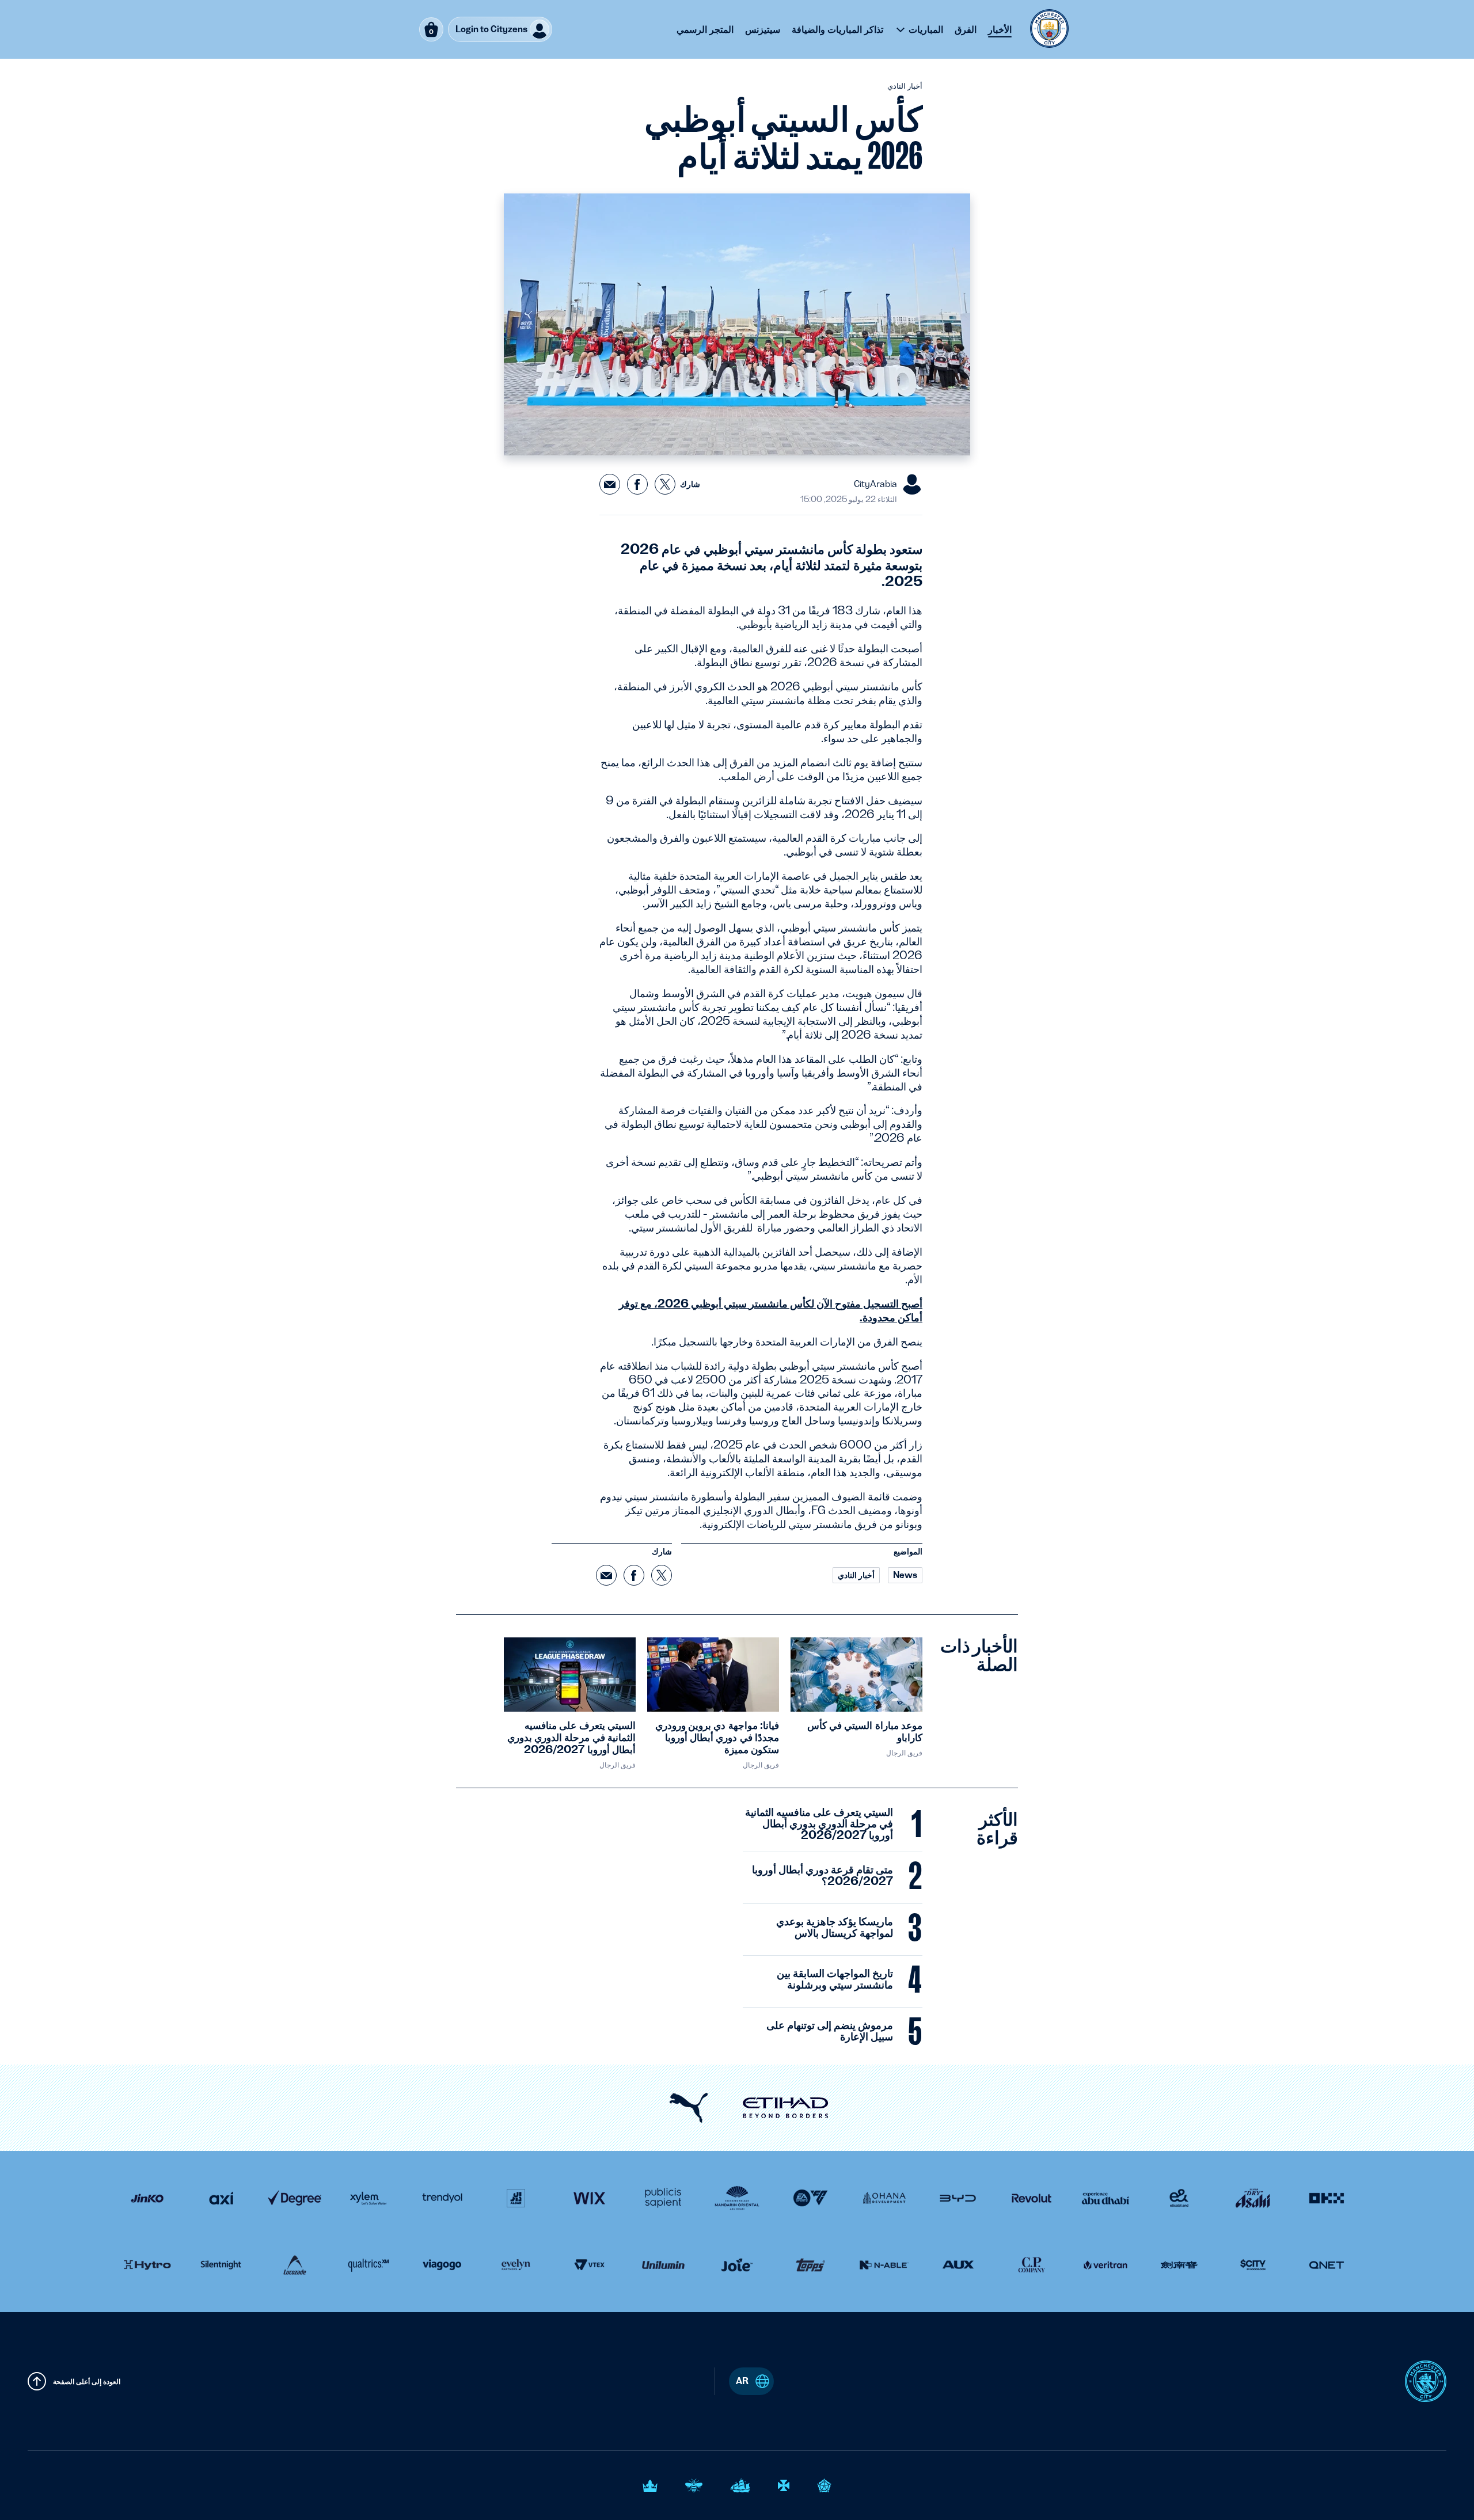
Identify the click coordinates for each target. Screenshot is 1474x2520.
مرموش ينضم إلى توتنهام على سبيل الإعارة (830, 2031)
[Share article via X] (665, 484)
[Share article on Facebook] (637, 484)
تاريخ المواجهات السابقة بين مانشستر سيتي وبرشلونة (835, 1979)
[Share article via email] (610, 484)
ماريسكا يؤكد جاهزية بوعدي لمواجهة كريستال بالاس (835, 1928)
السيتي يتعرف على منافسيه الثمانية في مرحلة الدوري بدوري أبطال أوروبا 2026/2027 (819, 1824)
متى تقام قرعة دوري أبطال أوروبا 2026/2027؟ (823, 1876)
